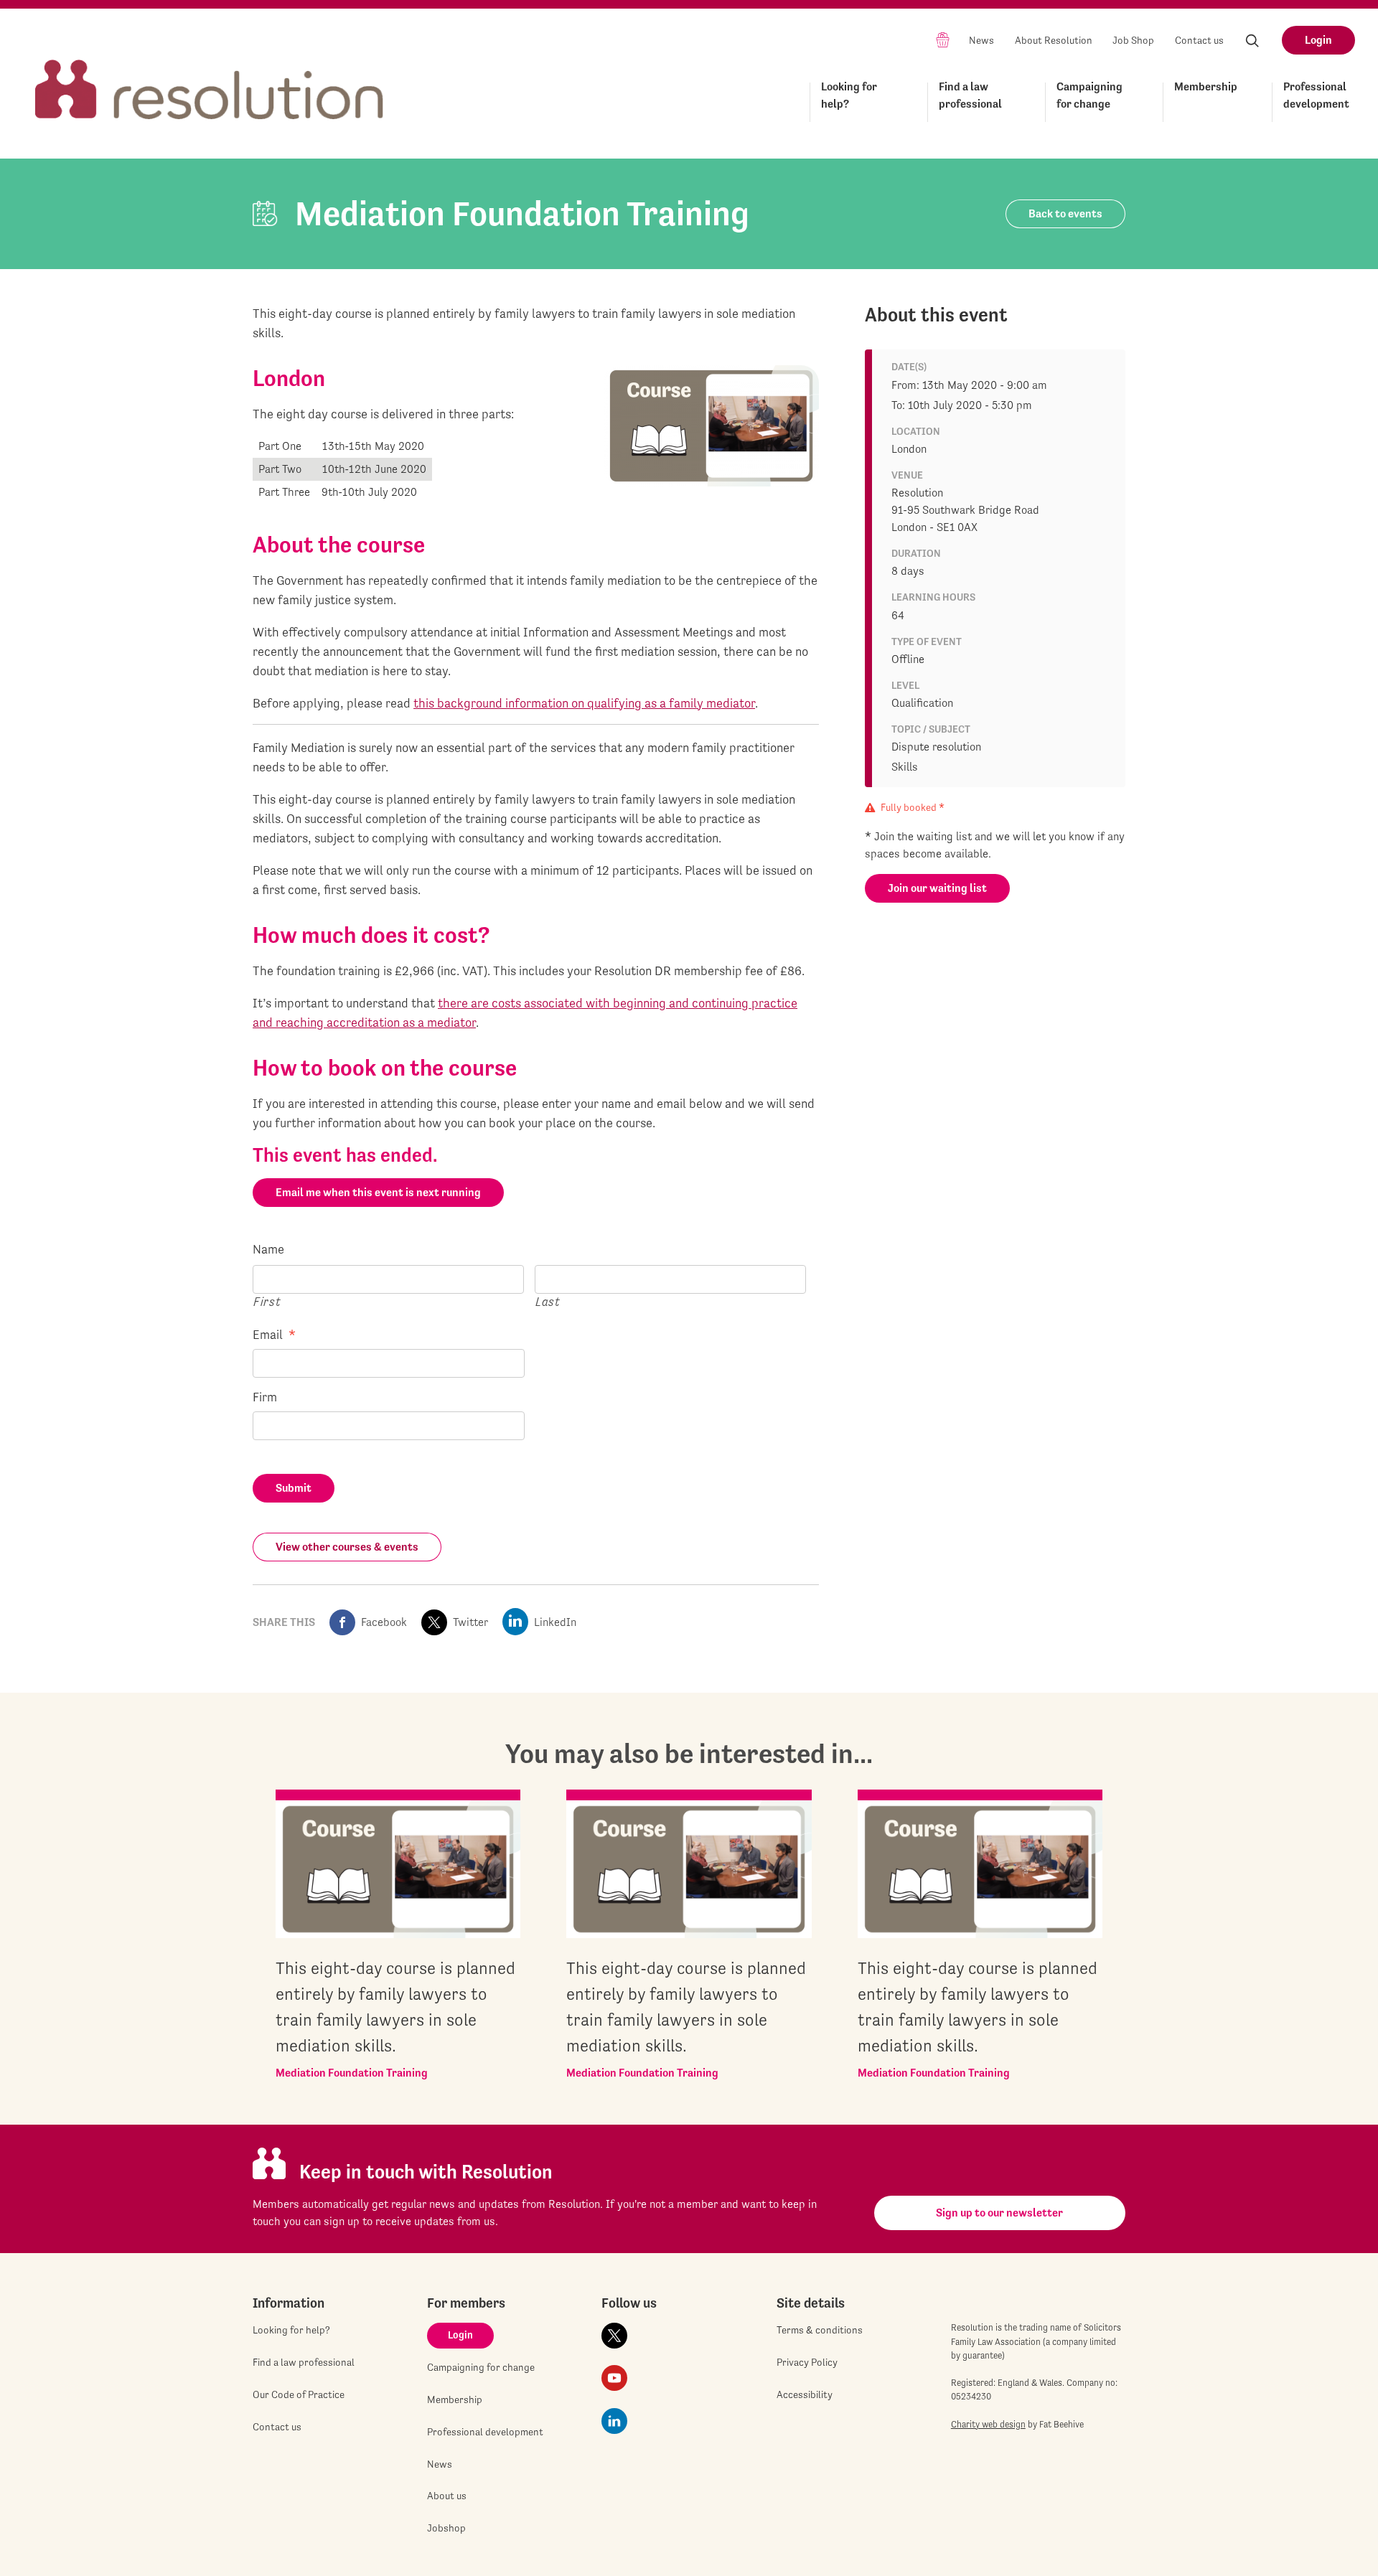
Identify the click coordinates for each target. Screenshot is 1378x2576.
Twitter (470, 1622)
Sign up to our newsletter (999, 2213)
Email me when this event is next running (378, 1192)
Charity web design (988, 2424)
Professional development (1316, 95)
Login (1318, 40)
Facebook (384, 1622)
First (267, 1301)
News (981, 40)
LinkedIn (555, 1622)
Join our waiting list (937, 888)
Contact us (1199, 40)
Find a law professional (970, 95)
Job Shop (1133, 40)
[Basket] (943, 39)
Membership (1206, 86)
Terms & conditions (820, 2330)
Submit (294, 1488)
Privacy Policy (807, 2362)
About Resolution (1054, 40)
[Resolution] (210, 76)
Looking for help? (849, 95)
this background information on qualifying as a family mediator (584, 703)
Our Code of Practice (299, 2394)
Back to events (1065, 213)
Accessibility (805, 2394)
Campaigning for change (1089, 95)
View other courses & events (347, 1547)
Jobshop (446, 2528)
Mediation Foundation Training (352, 2073)
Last (548, 1301)
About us (447, 2496)
